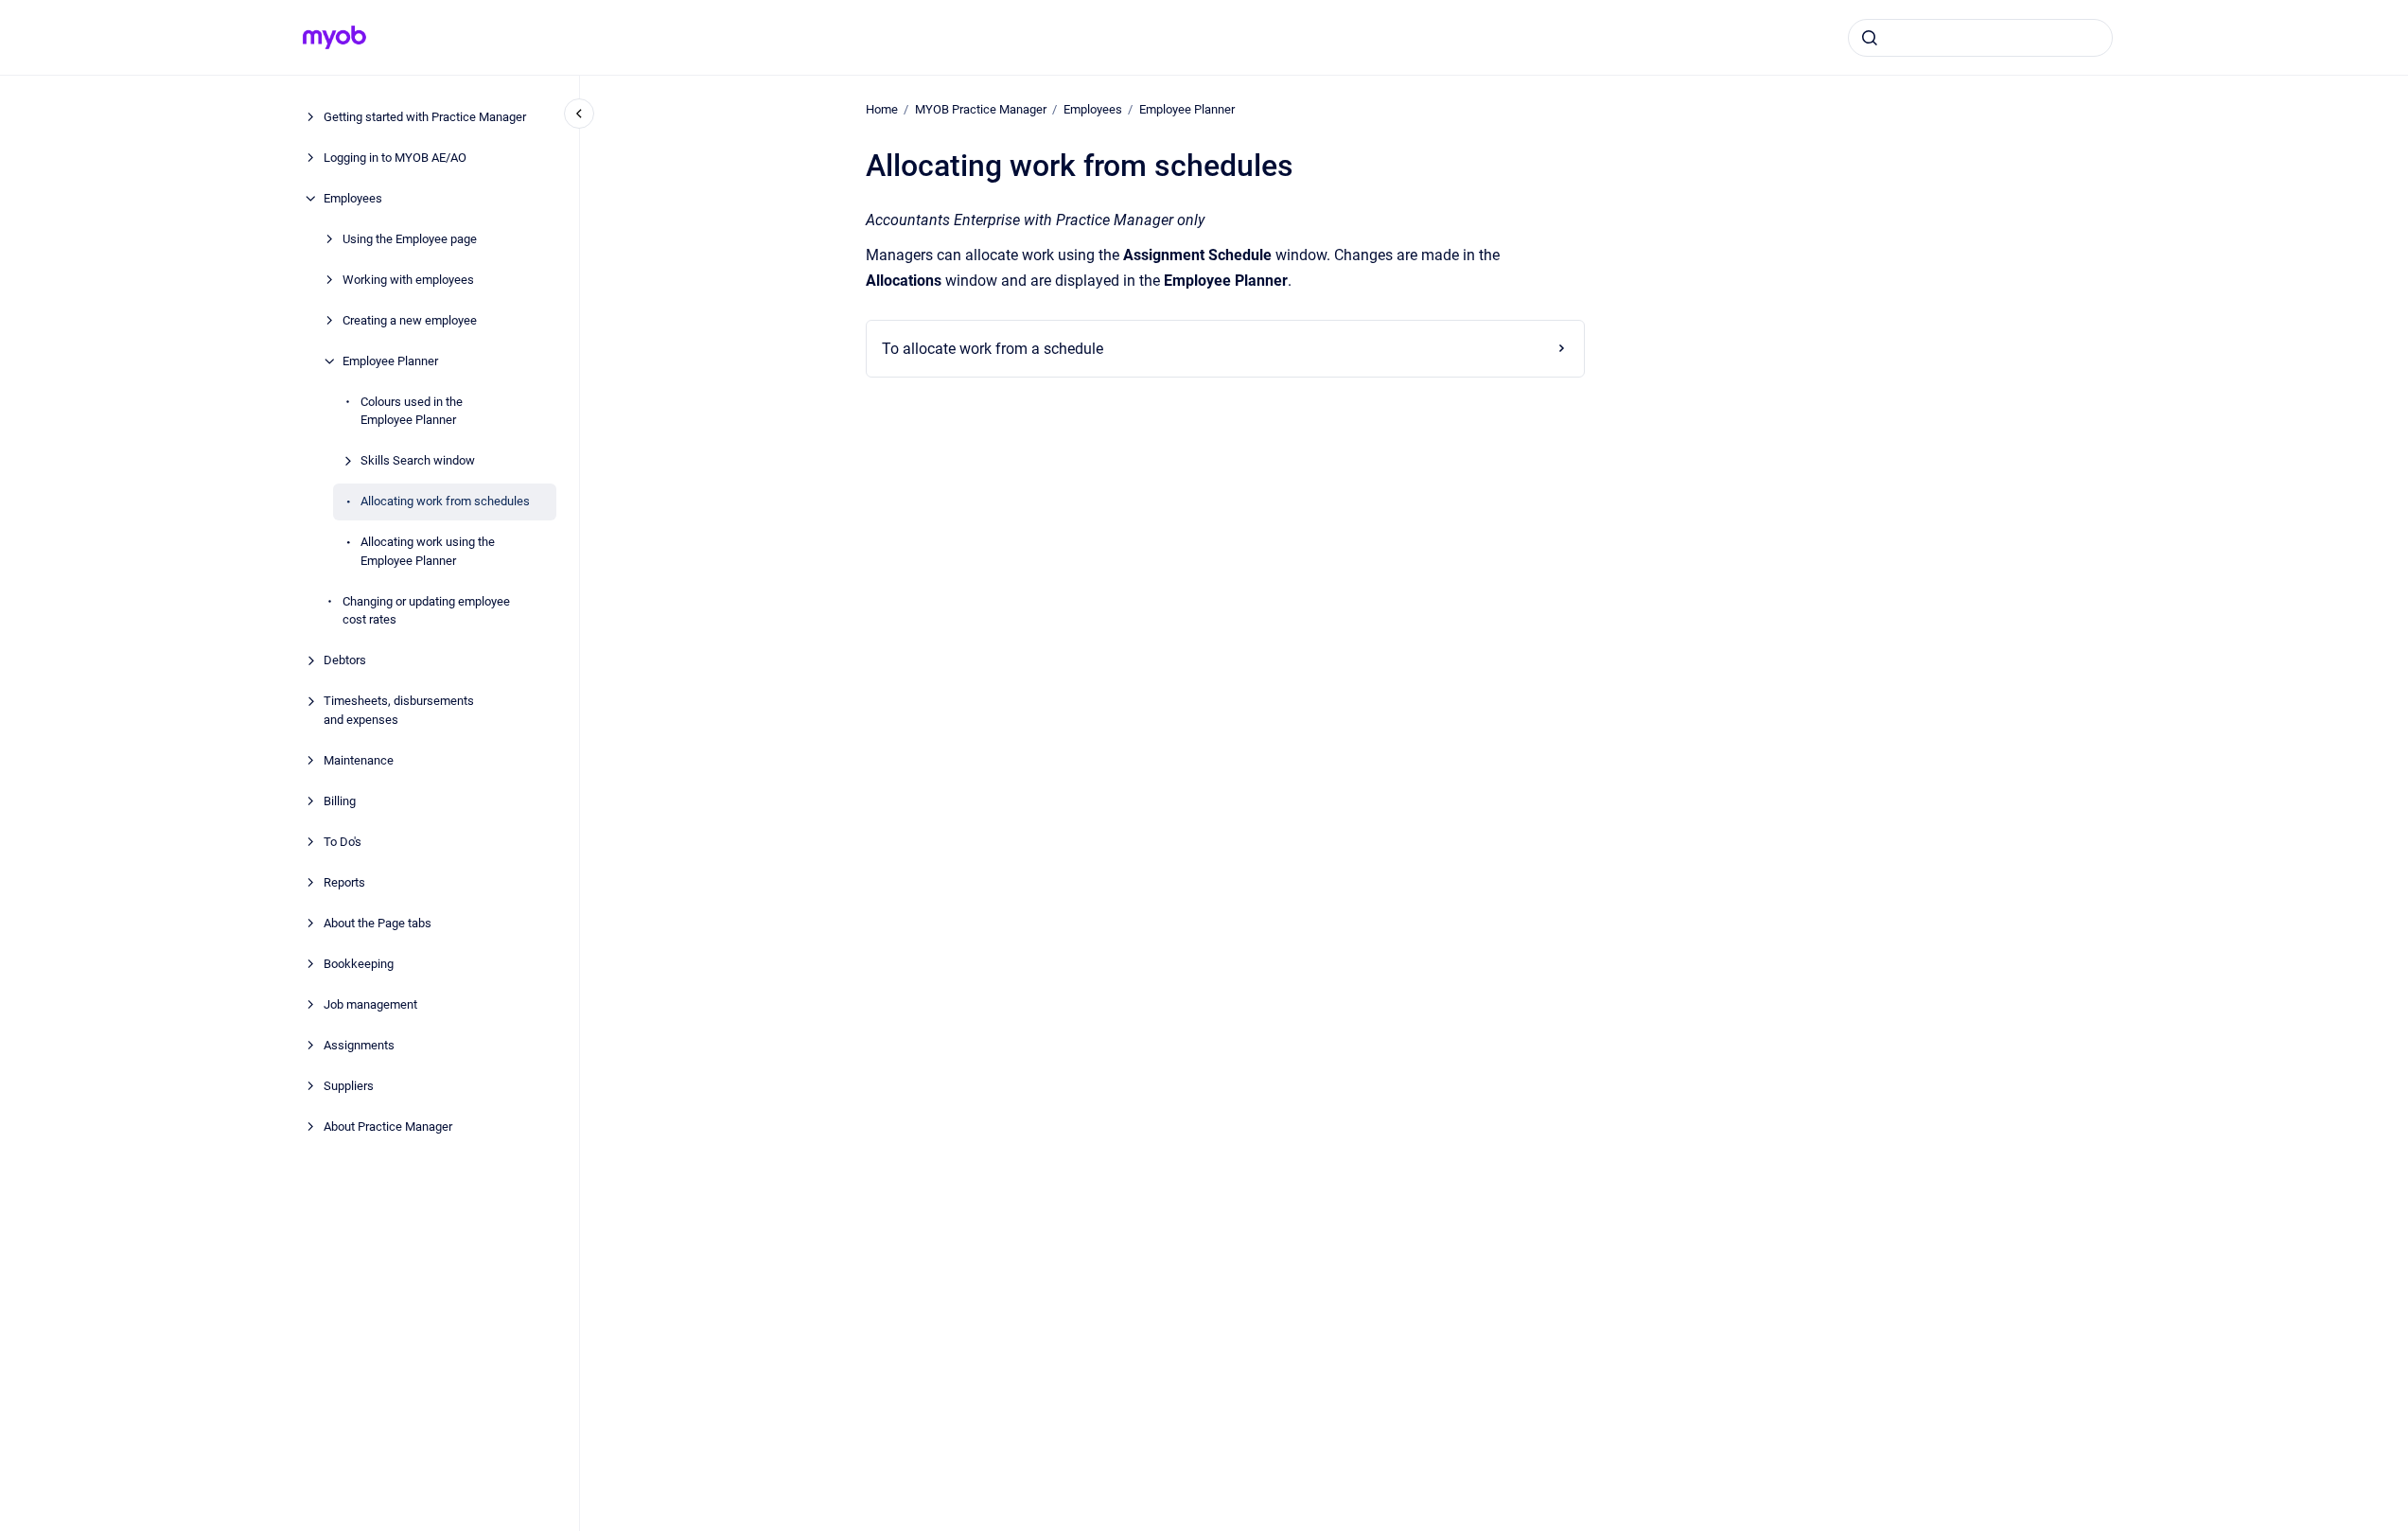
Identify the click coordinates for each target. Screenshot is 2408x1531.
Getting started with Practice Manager (425, 117)
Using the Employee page (410, 239)
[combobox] (1980, 38)
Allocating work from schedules (445, 501)
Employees (353, 198)
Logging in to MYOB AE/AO (395, 158)
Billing (340, 801)
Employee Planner (390, 361)
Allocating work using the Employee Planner (428, 551)
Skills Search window (418, 460)
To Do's (343, 842)
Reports (344, 882)
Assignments (359, 1045)
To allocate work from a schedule (993, 349)
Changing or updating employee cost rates (426, 611)
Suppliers (349, 1086)
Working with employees (408, 280)
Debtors (345, 660)
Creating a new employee (410, 320)
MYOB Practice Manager (981, 109)
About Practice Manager (388, 1126)
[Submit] (1870, 38)
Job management (370, 1004)
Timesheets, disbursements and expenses (399, 710)
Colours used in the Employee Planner (412, 411)
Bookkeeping (359, 964)
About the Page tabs (378, 923)
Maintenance (359, 760)
